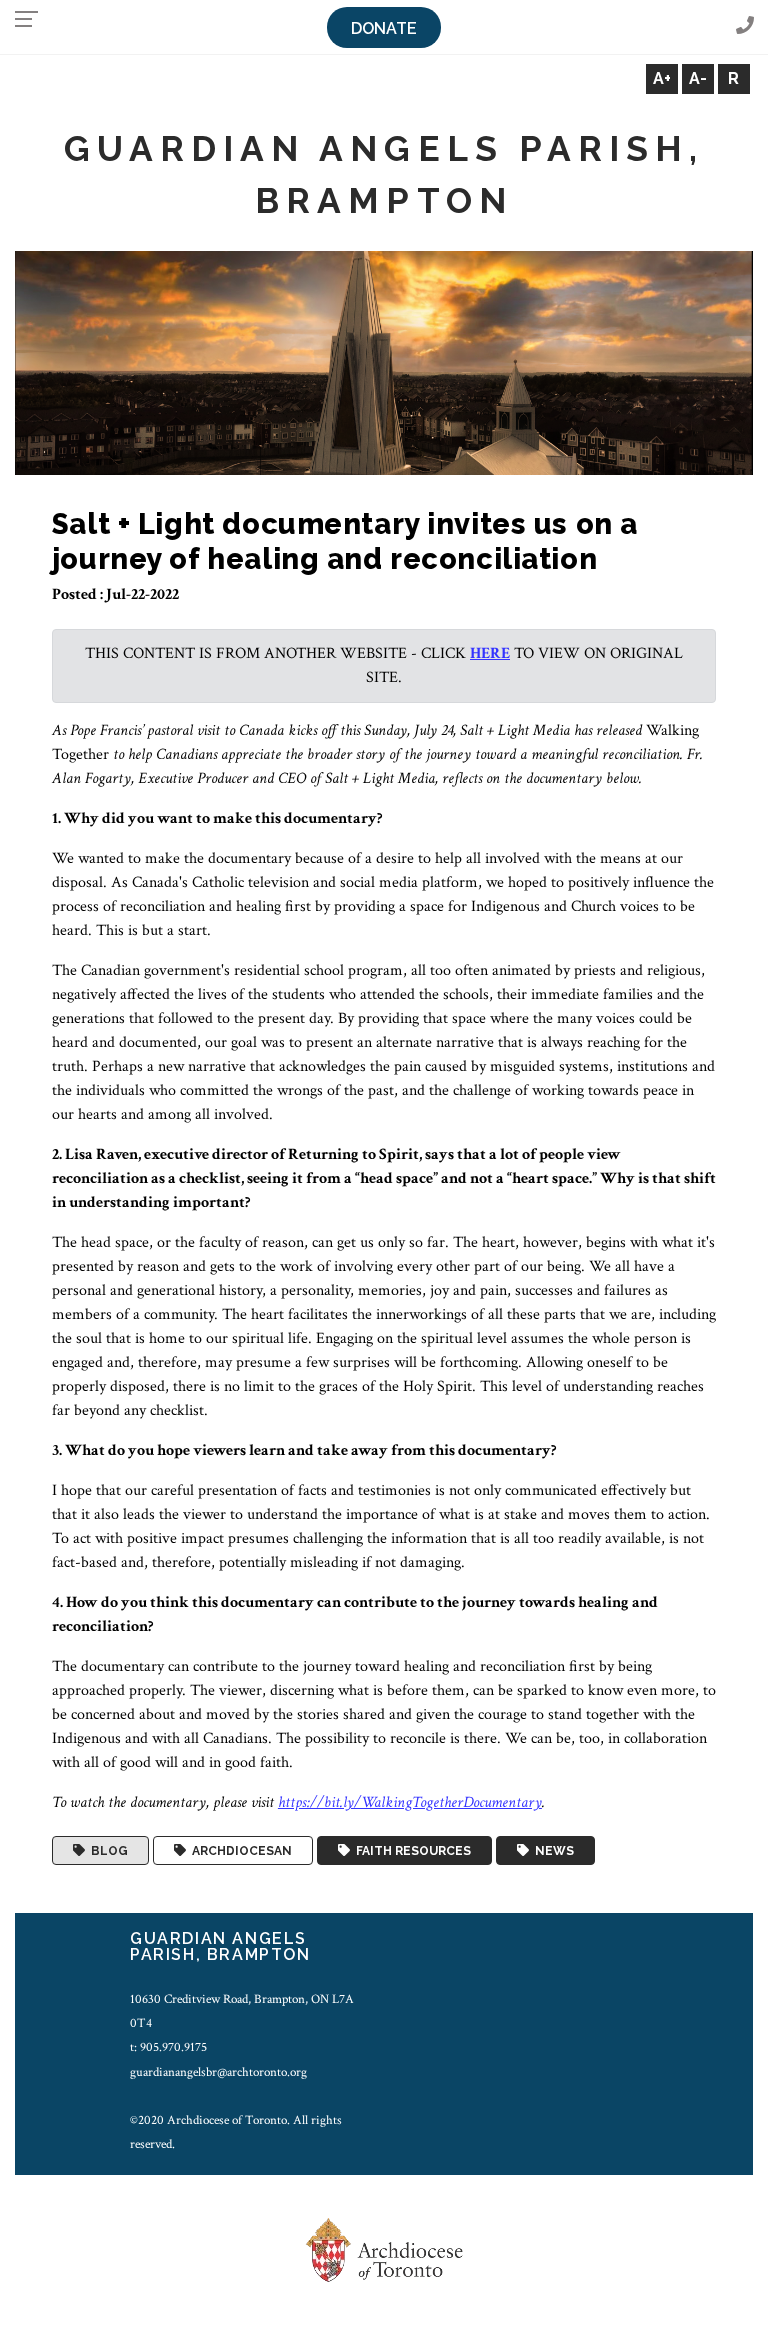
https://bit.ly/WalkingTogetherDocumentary (410, 1802)
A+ (662, 78)
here (490, 653)
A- (698, 78)
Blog (106, 1851)
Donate (384, 28)
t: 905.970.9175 (168, 2047)
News (551, 1851)
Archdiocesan (239, 1851)
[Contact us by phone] (745, 26)
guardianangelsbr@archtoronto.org (218, 2072)
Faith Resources (410, 1851)
